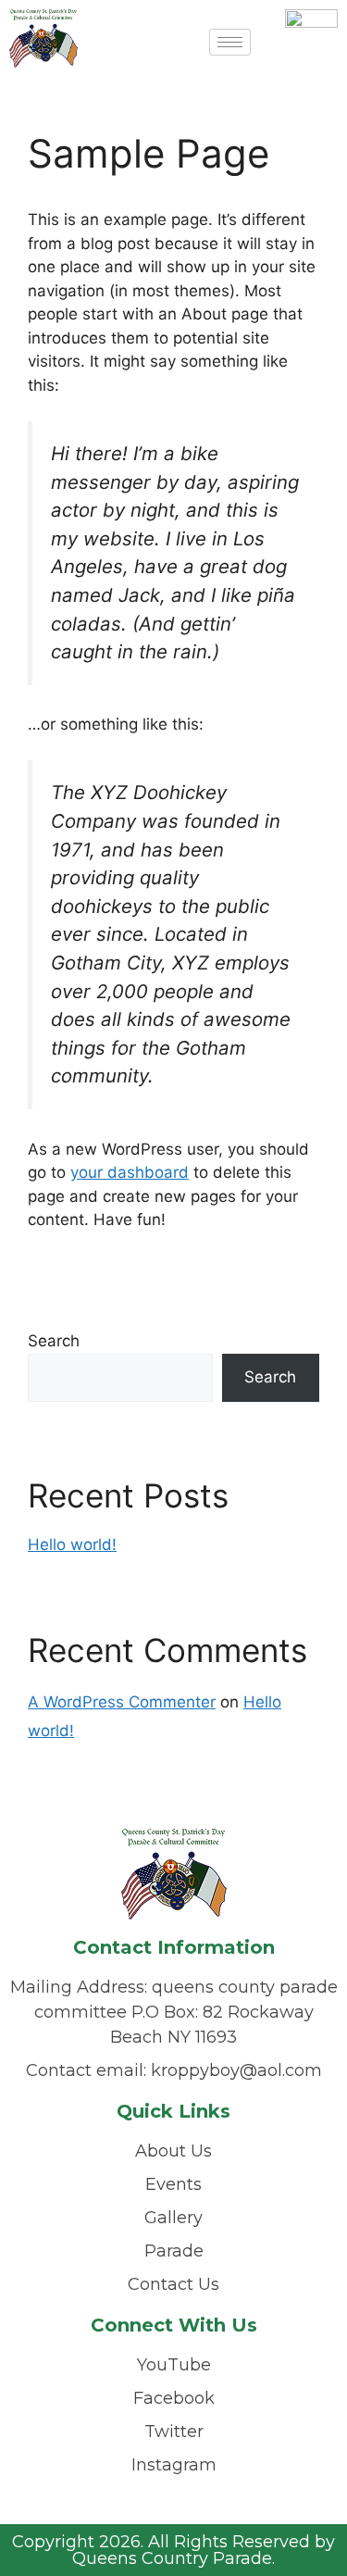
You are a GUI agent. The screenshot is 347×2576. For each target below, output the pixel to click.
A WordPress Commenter (122, 1702)
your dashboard (130, 1172)
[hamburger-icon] (230, 42)
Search (54, 1341)
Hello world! (72, 1544)
